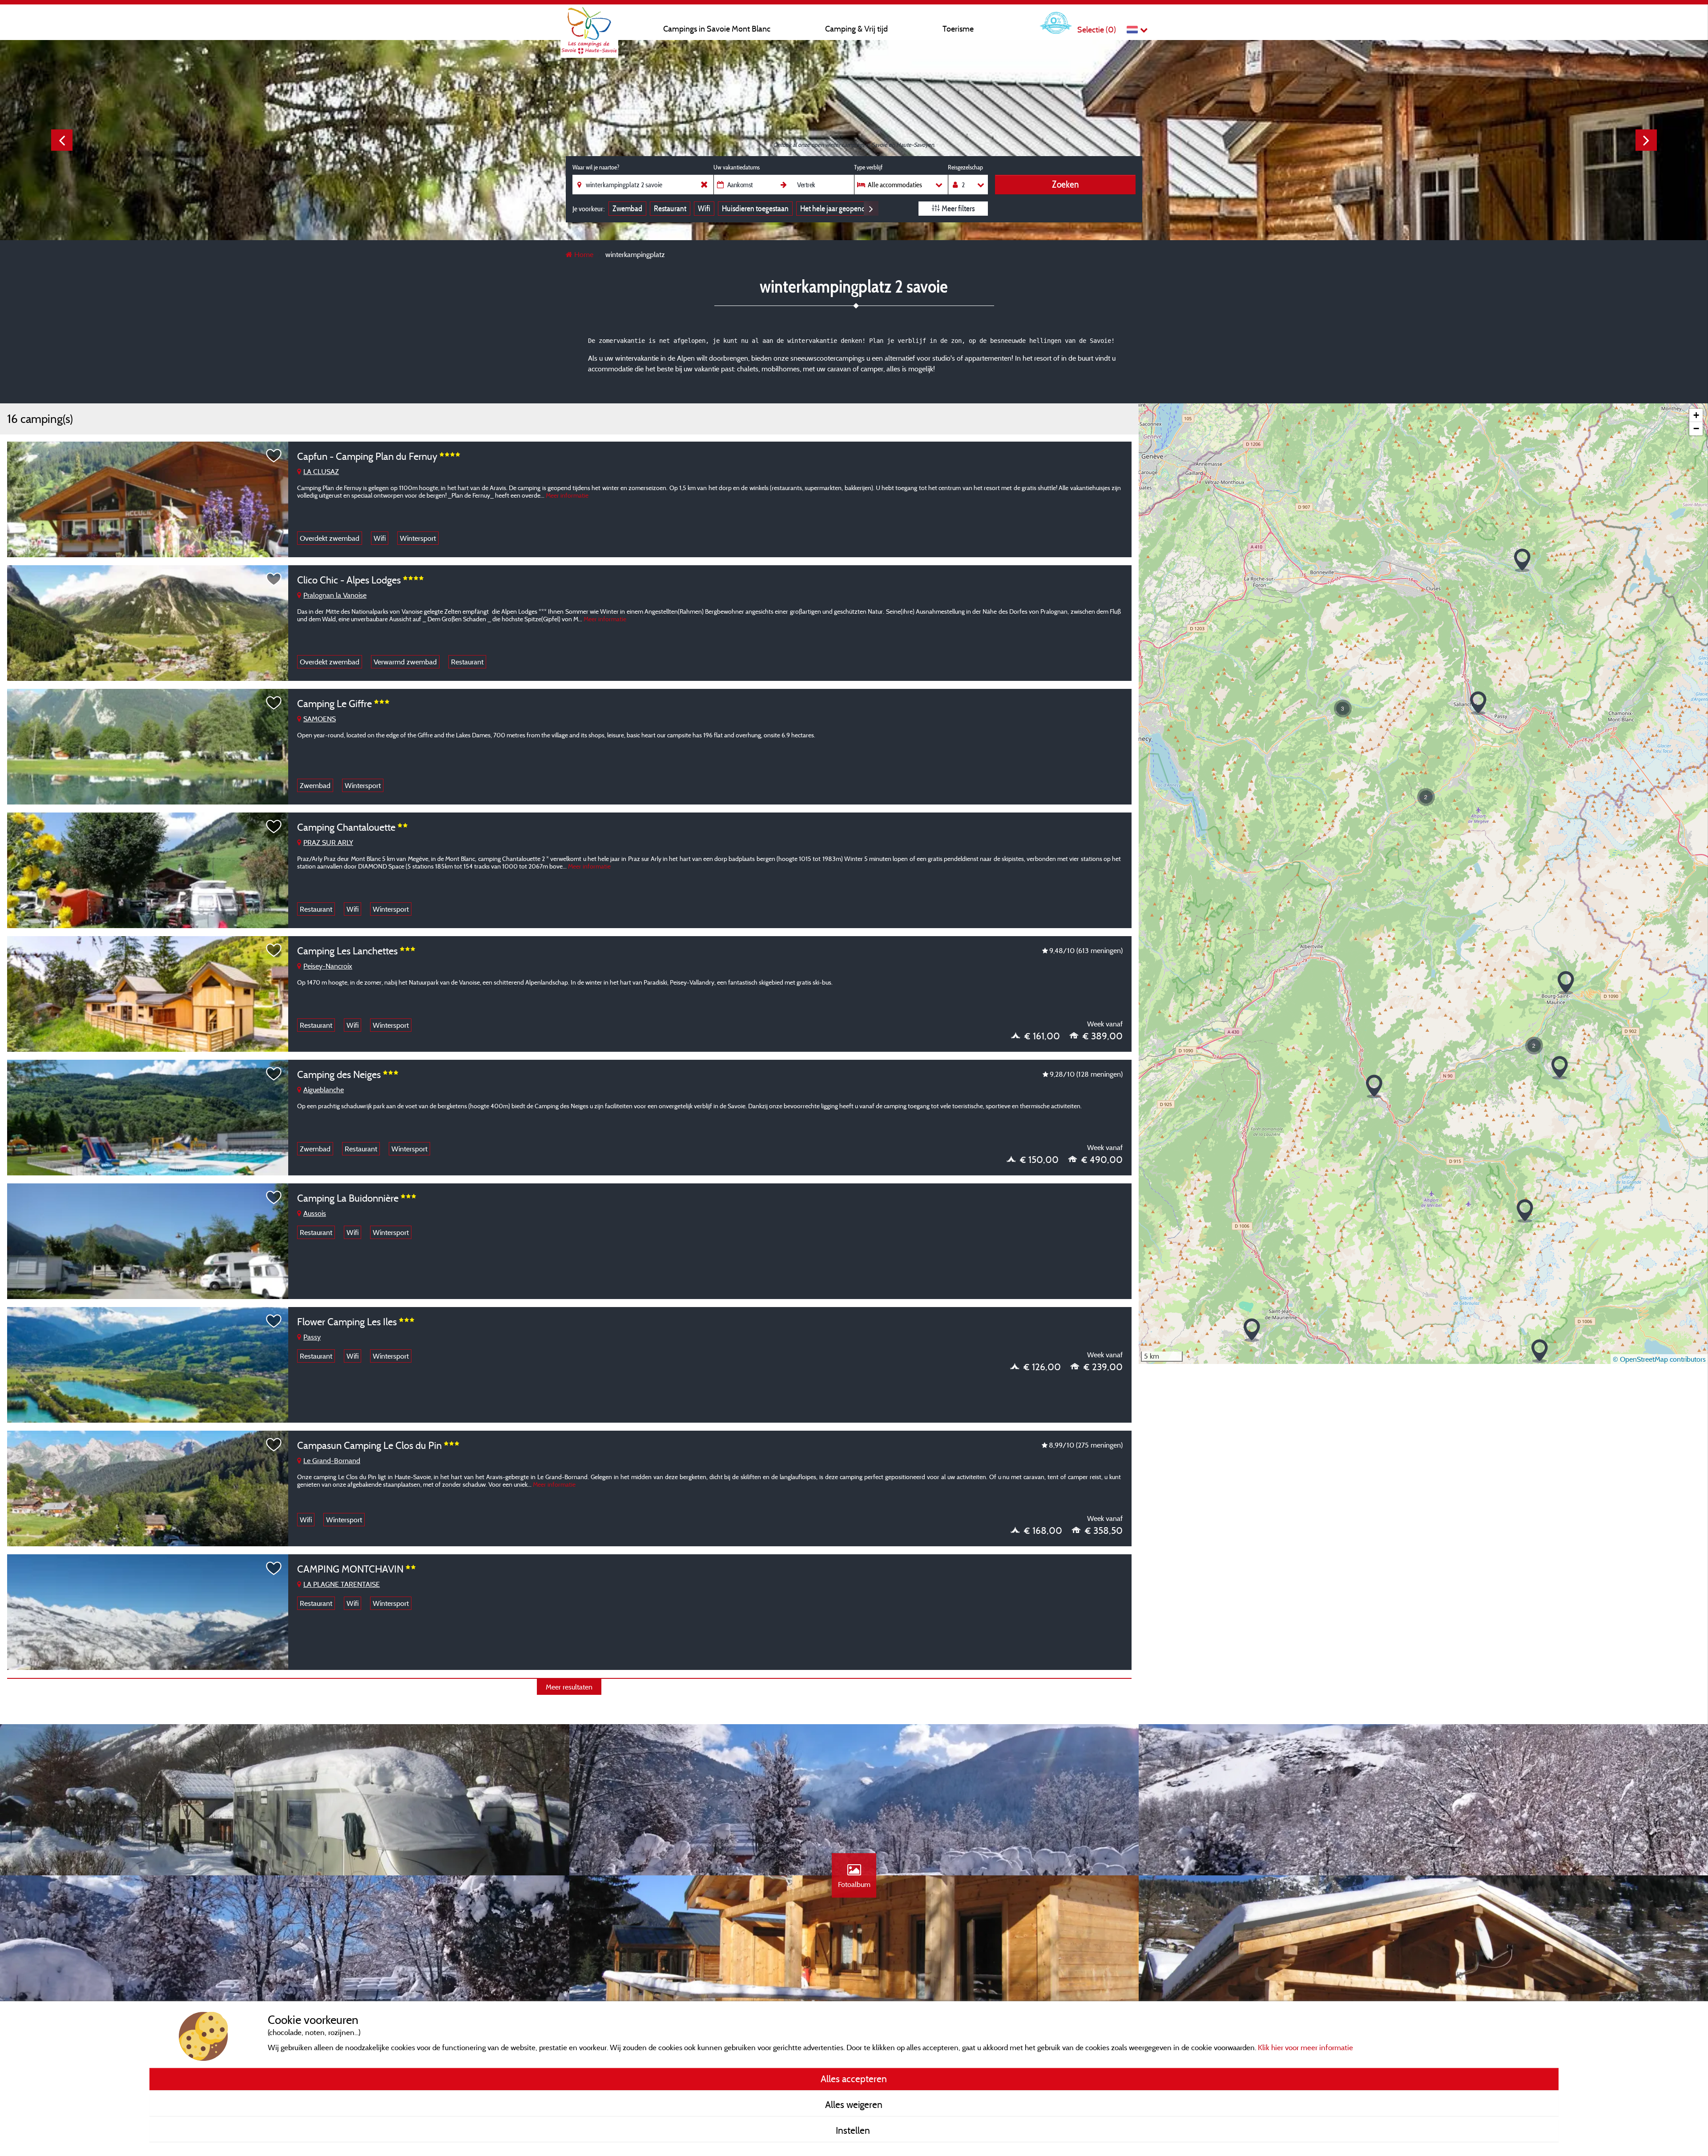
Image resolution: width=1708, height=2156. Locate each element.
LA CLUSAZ (321, 471)
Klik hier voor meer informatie (1305, 2047)
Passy (312, 1337)
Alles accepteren (854, 2079)
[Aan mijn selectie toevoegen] (274, 456)
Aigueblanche (324, 1090)
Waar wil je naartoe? (596, 167)
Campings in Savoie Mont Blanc (717, 29)
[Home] (589, 24)
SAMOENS (320, 719)
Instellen (854, 2130)
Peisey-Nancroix (328, 966)
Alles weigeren (854, 2104)
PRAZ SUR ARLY (328, 842)
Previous (62, 140)
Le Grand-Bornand (332, 1460)
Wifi (704, 208)
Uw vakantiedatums (737, 167)
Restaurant (670, 208)
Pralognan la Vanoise (335, 595)
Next (1646, 140)
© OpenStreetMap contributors (1659, 1359)
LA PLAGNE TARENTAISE (342, 1584)
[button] (1252, 1330)
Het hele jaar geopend (833, 208)
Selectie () (1097, 30)
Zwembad (627, 208)
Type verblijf (868, 167)
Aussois (315, 1213)
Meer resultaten (569, 1687)
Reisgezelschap (965, 167)
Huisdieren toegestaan (755, 208)
